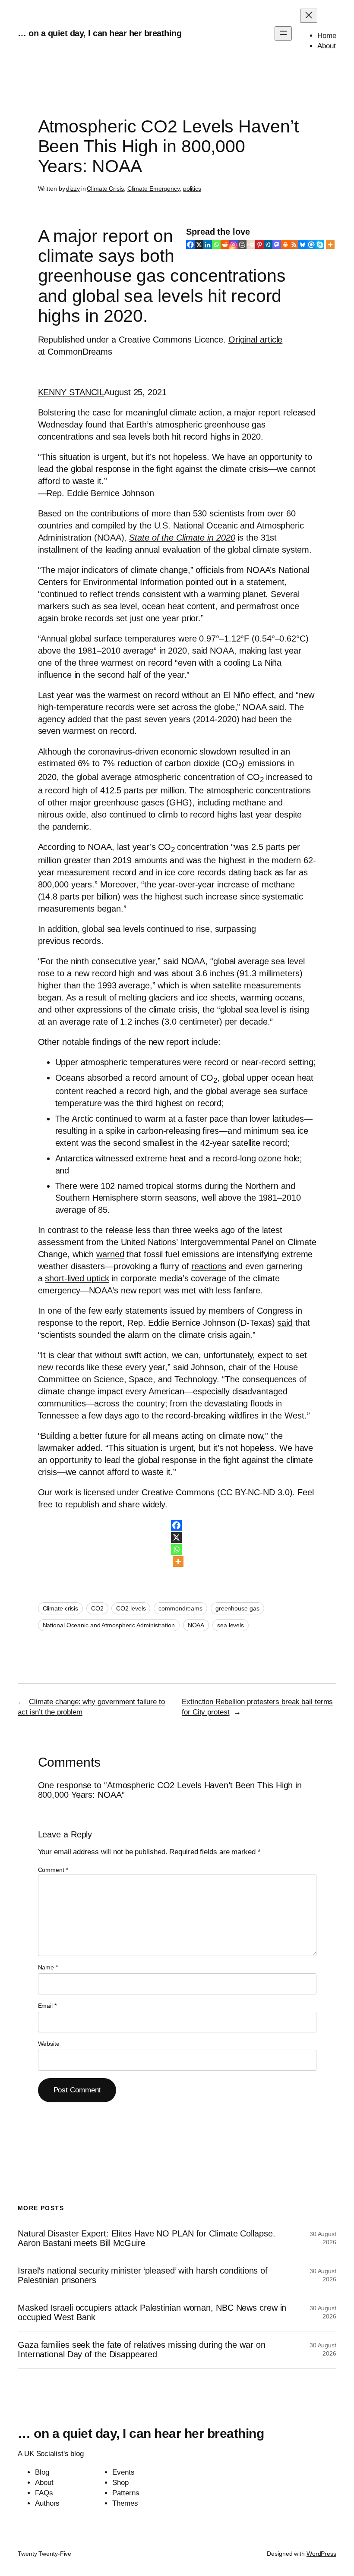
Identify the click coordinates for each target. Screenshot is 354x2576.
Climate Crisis (105, 189)
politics (192, 189)
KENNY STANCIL (71, 392)
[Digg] (268, 245)
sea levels (231, 1625)
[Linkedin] (208, 245)
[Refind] (311, 245)
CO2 (97, 1608)
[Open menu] (283, 33)
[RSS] (294, 245)
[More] (330, 245)
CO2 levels (131, 1608)
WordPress (321, 2554)
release (119, 1230)
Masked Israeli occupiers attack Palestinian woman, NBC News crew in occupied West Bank (152, 2312)
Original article (255, 340)
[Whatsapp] (216, 245)
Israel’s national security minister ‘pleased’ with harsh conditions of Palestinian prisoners (143, 2275)
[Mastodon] (277, 245)
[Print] (285, 245)
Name (48, 1967)
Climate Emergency (153, 189)
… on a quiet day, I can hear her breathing (100, 33)
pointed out (207, 582)
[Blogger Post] (242, 245)
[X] (199, 245)
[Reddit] (225, 245)
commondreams (180, 1608)
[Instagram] (234, 245)
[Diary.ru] (251, 245)
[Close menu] (309, 16)
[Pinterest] (259, 245)
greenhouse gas (237, 1608)
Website (49, 2044)
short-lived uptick (77, 1278)
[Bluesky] (303, 245)
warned (110, 1254)
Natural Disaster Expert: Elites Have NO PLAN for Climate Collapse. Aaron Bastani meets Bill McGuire (146, 2238)
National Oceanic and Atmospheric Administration (109, 1625)
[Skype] (320, 245)
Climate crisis (61, 1608)
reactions (209, 1266)
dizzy (73, 189)
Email (47, 2006)
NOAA (196, 1625)
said (285, 1323)
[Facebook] (190, 245)
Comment (53, 1870)
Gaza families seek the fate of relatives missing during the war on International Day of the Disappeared (141, 2350)
